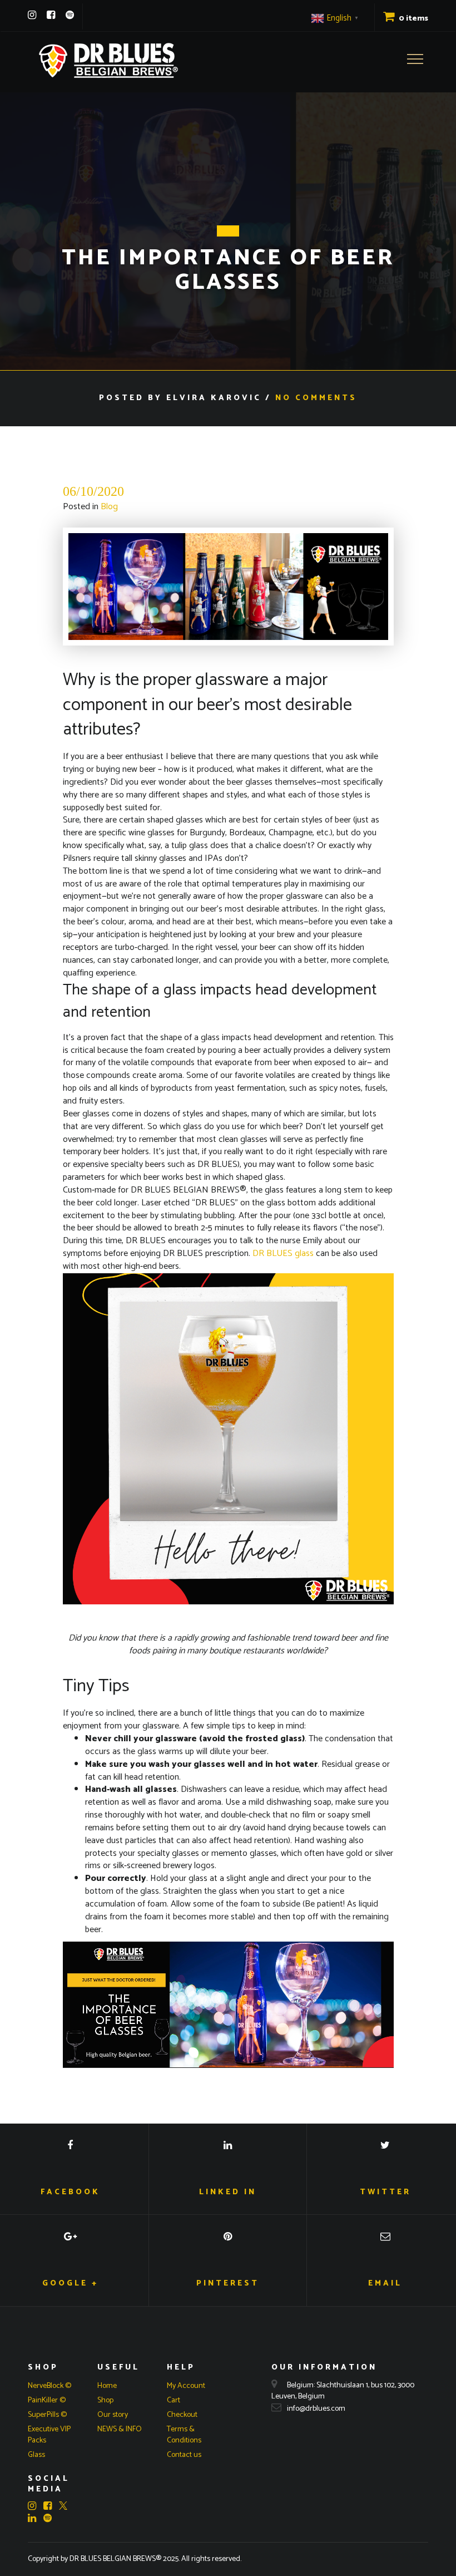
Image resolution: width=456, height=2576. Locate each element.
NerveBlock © (49, 2386)
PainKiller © (47, 2400)
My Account (186, 2386)
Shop (105, 2400)
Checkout (182, 2415)
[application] (228, 2004)
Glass (36, 2455)
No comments (316, 398)
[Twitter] (63, 2507)
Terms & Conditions (184, 2435)
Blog (109, 507)
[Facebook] (51, 15)
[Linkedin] (35, 2518)
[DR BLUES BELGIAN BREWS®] (108, 60)
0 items (413, 19)
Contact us (184, 2455)
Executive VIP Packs (49, 2435)
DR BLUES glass (283, 1253)
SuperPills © (47, 2415)
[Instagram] (32, 15)
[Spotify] (70, 15)
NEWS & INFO (120, 2429)
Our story (113, 2415)
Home (107, 2386)
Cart (174, 2400)
